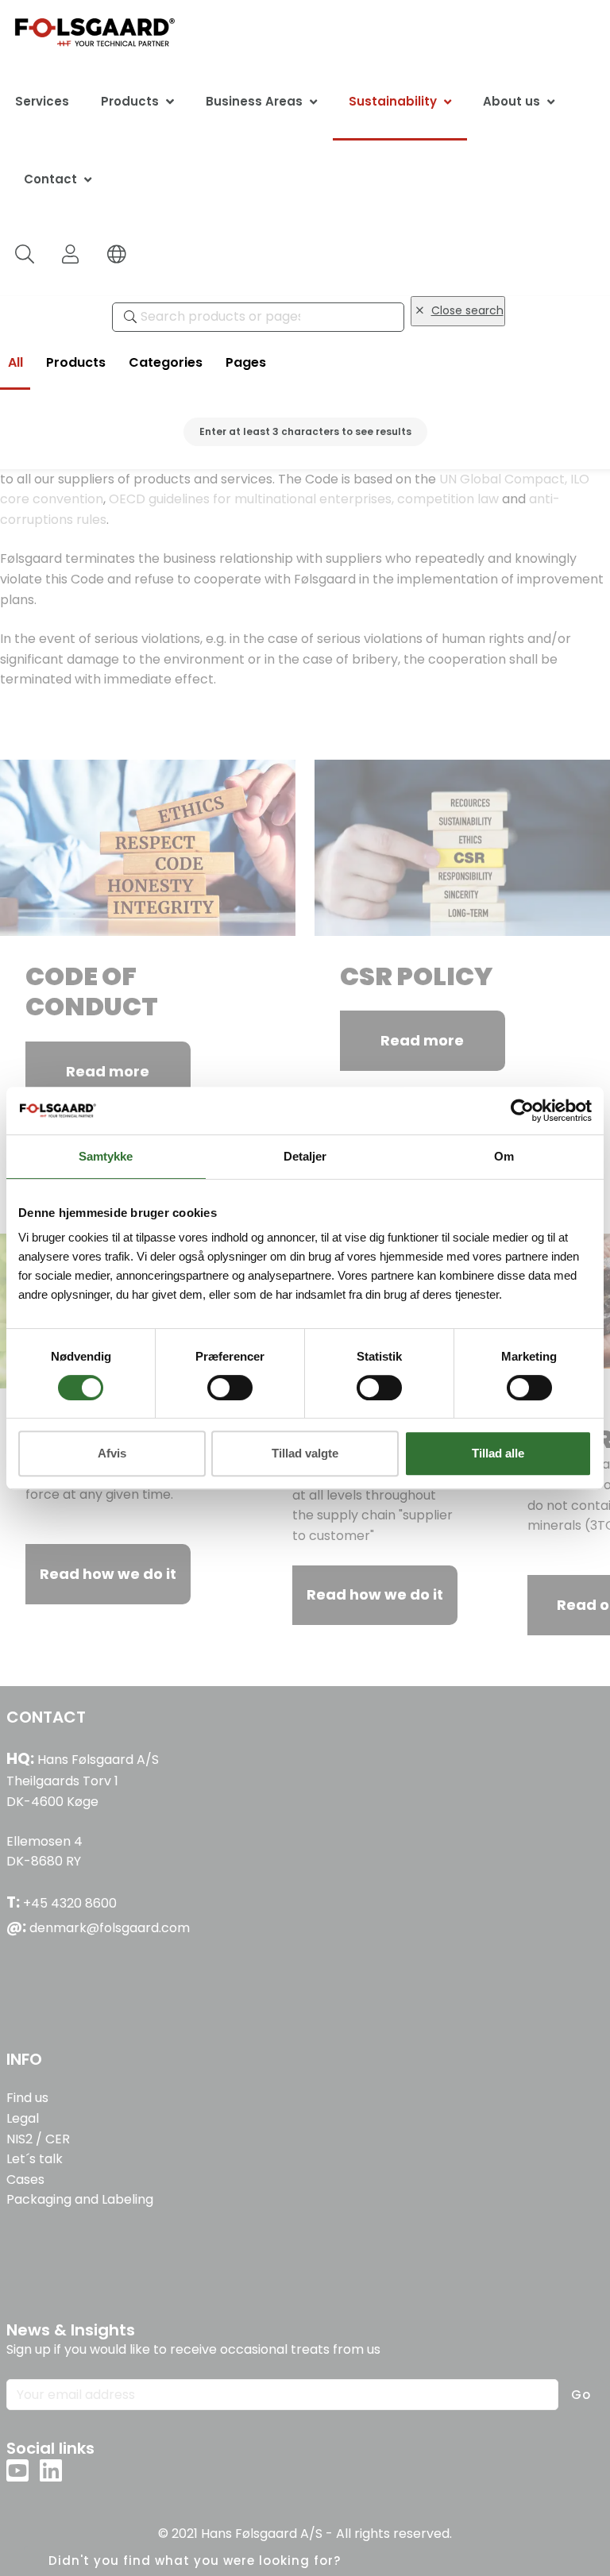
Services (42, 101)
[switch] (230, 1388)
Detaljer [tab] (305, 1156)
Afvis (112, 1453)
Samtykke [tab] (106, 1156)
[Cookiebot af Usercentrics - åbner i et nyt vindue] (522, 1111)
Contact (50, 179)
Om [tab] (504, 1156)
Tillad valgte (305, 1453)
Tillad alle (498, 1453)
